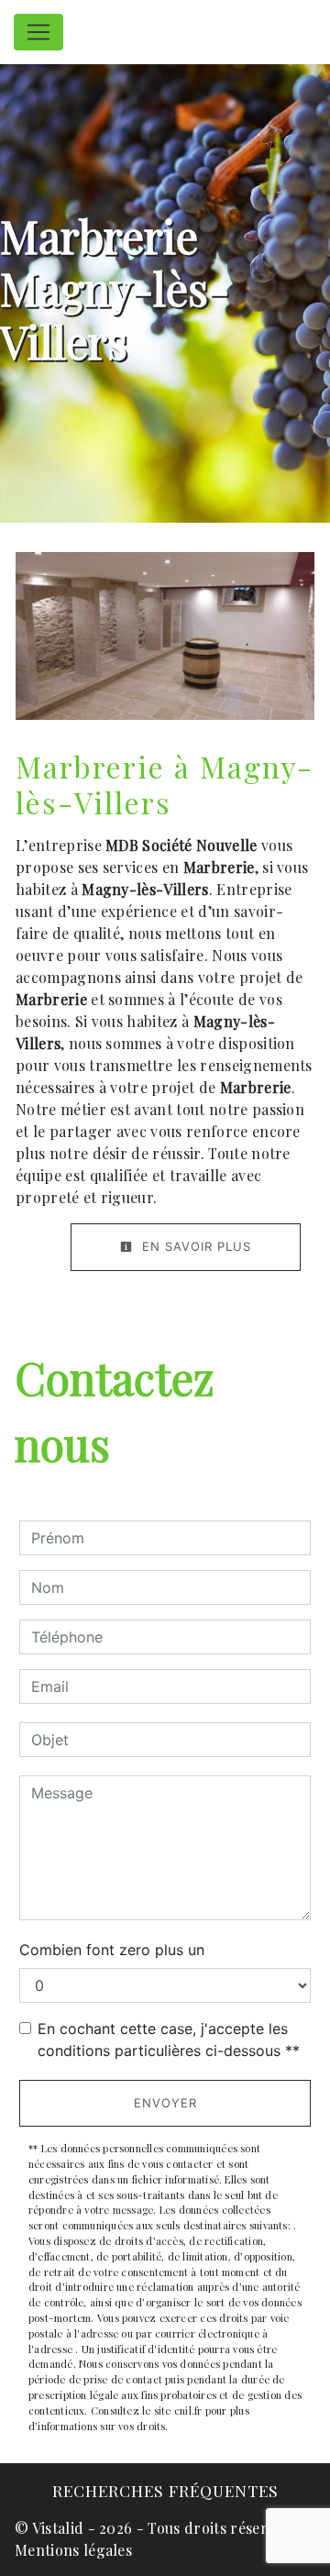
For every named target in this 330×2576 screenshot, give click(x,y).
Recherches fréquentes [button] (165, 2490)
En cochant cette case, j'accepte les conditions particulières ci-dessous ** (169, 2040)
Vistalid (58, 2528)
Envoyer (165, 2103)
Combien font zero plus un (112, 1950)
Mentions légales (73, 2550)
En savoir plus (194, 1246)
